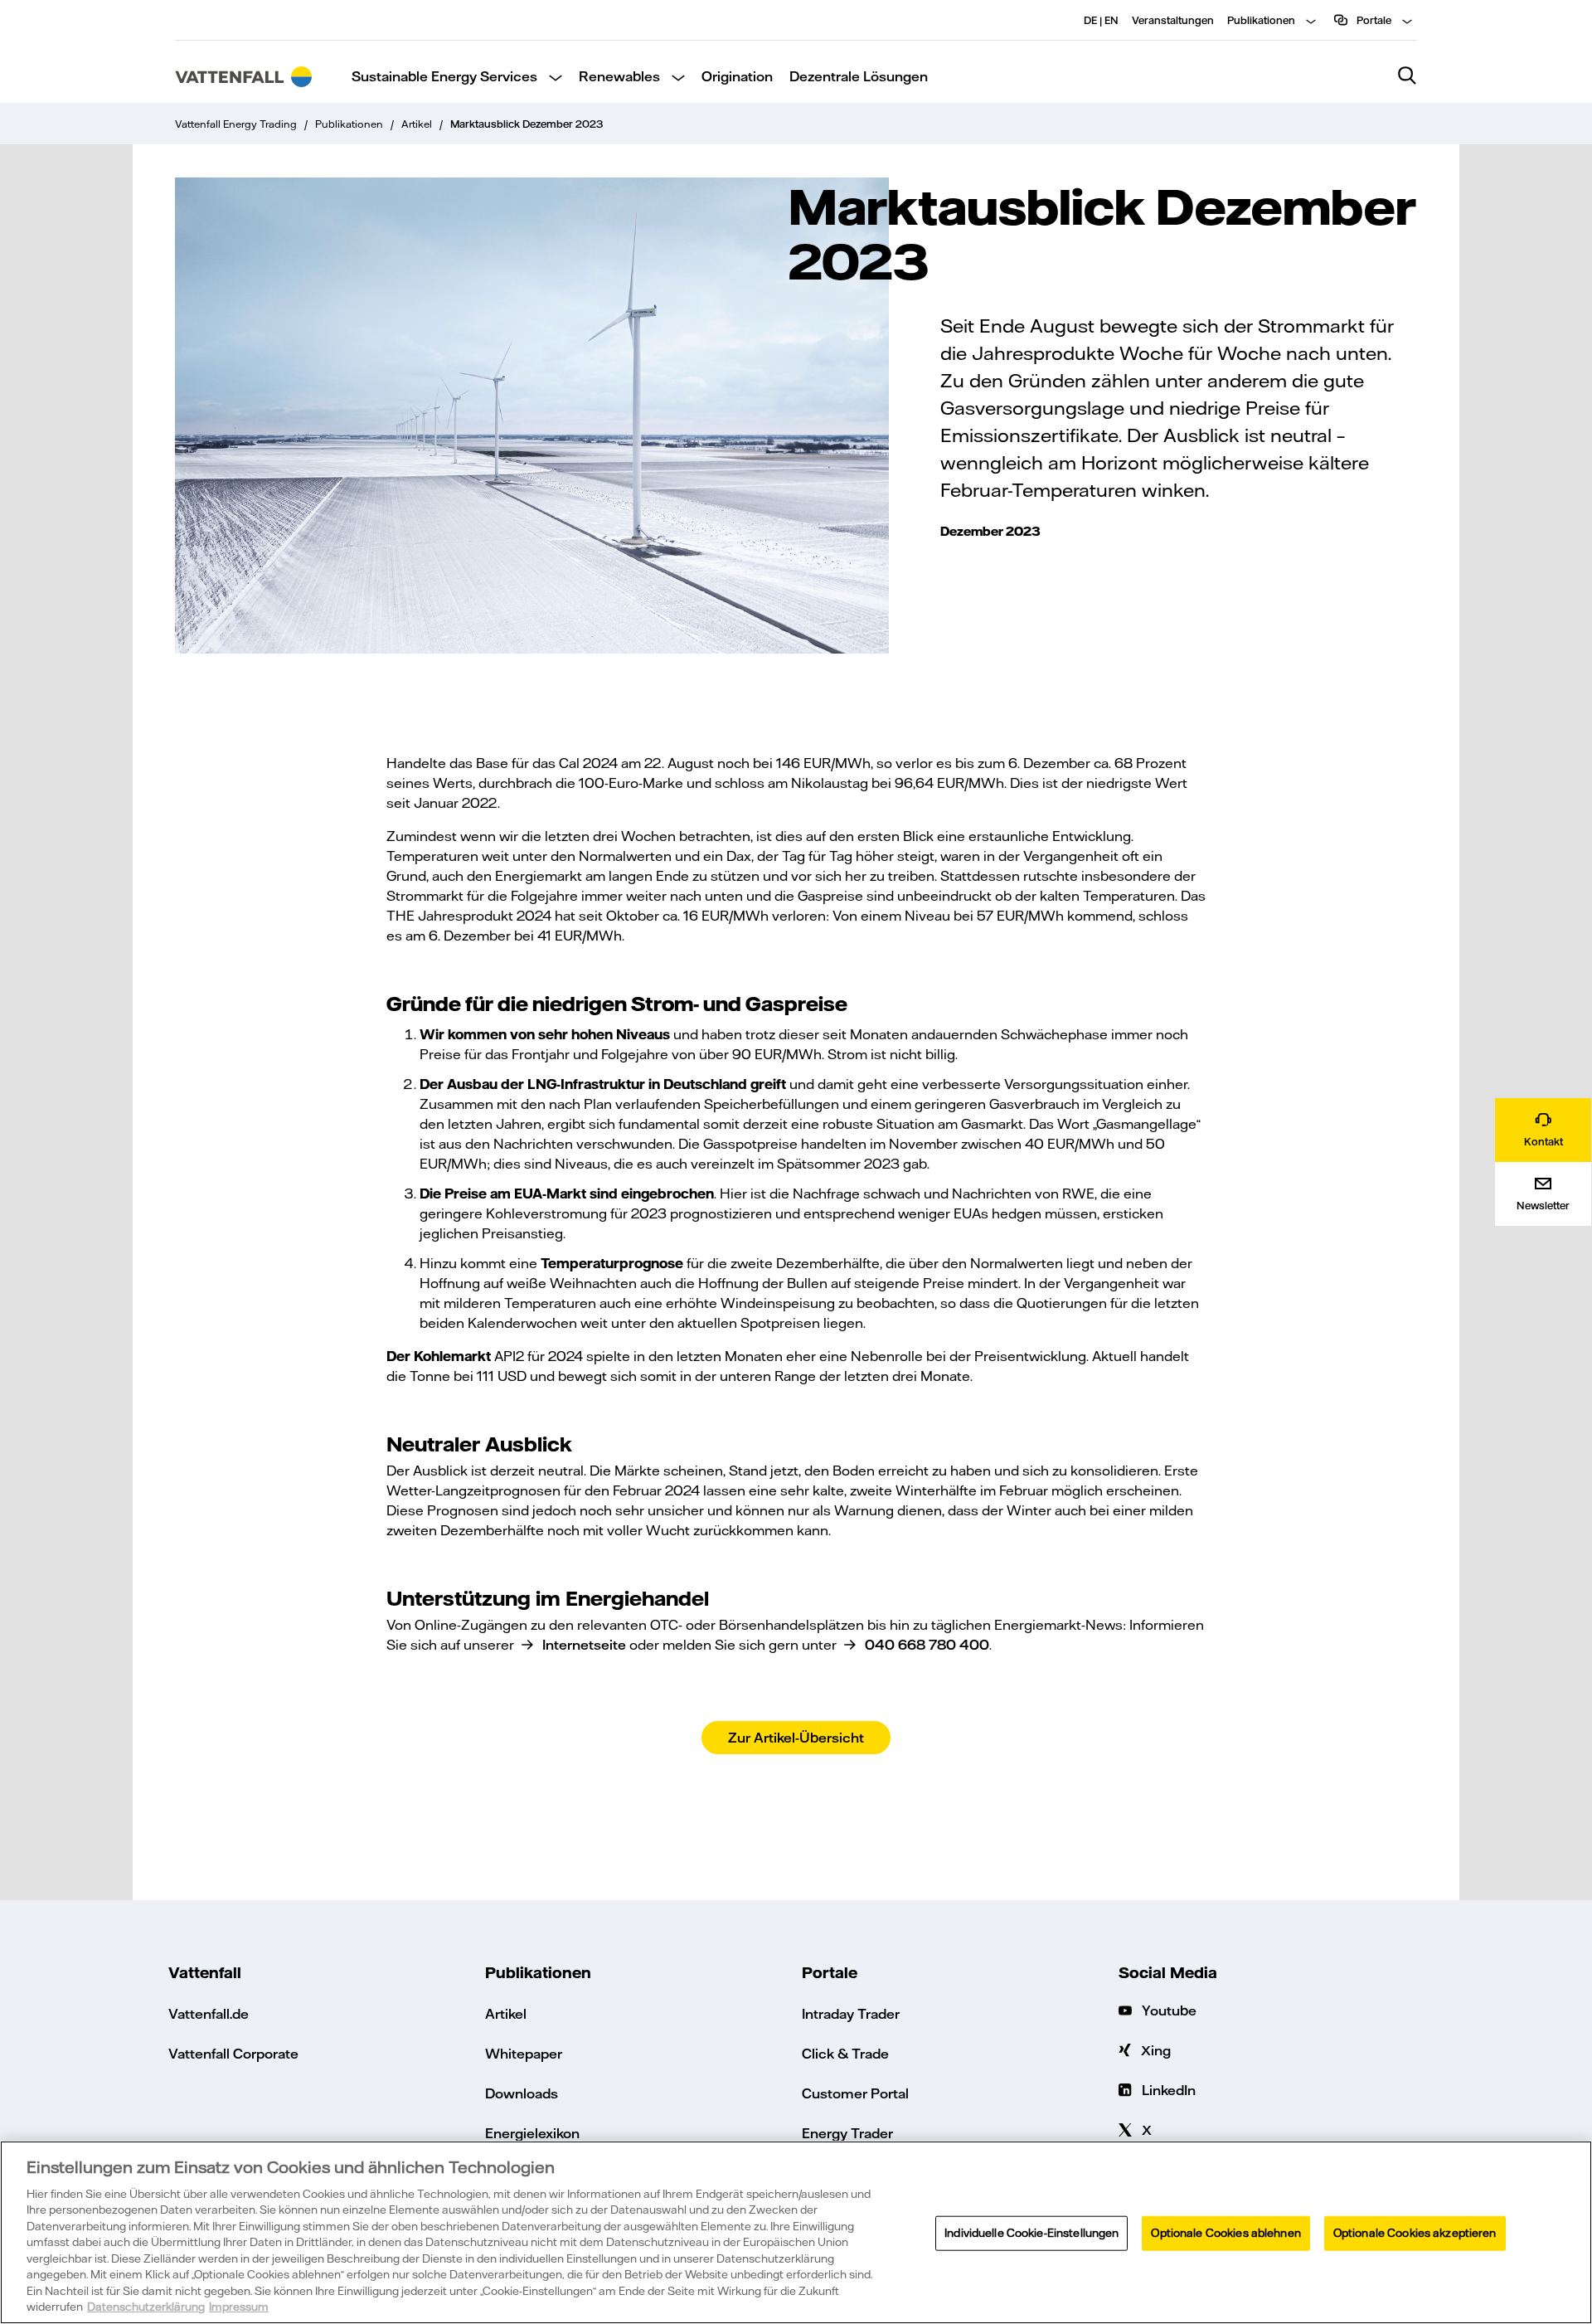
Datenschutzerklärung (146, 2307)
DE (1090, 20)
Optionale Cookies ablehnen (1226, 2233)
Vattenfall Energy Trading (236, 124)
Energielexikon (532, 2133)
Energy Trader (847, 2133)
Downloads (522, 2093)
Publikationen (1261, 20)
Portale (1373, 20)
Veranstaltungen (1173, 20)
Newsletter (1543, 1205)
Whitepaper (524, 2053)
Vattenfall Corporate (233, 2053)
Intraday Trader (851, 2013)
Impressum (239, 2307)
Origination (737, 76)
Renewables (619, 76)
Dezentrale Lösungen (859, 76)
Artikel (417, 124)
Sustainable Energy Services (444, 76)
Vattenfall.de (209, 2013)
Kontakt (1543, 1141)
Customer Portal (855, 2093)
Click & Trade (845, 2053)
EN (1111, 20)
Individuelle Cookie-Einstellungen (1031, 2233)
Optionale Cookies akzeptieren (1415, 2233)
